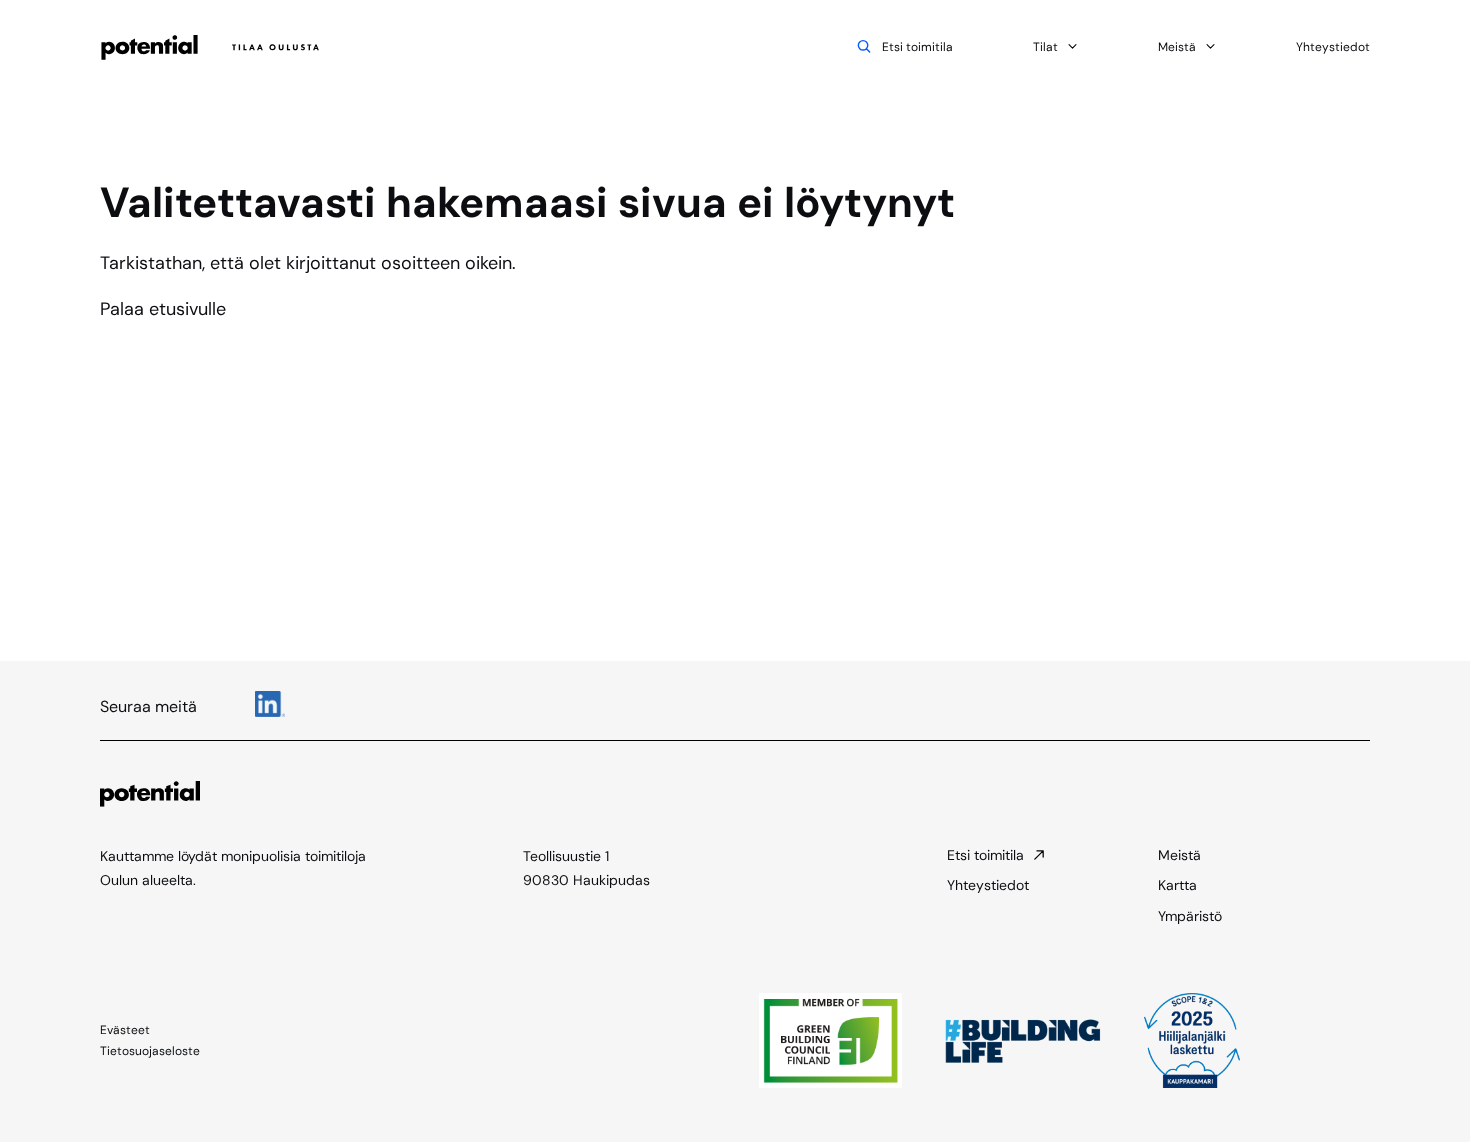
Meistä (1177, 47)
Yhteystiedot (1333, 47)
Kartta (1177, 885)
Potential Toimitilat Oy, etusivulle (212, 47)
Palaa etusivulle (163, 309)
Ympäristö (1190, 916)
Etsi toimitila (917, 47)
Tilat (1045, 47)
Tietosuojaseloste (150, 1051)
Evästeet (125, 1030)
